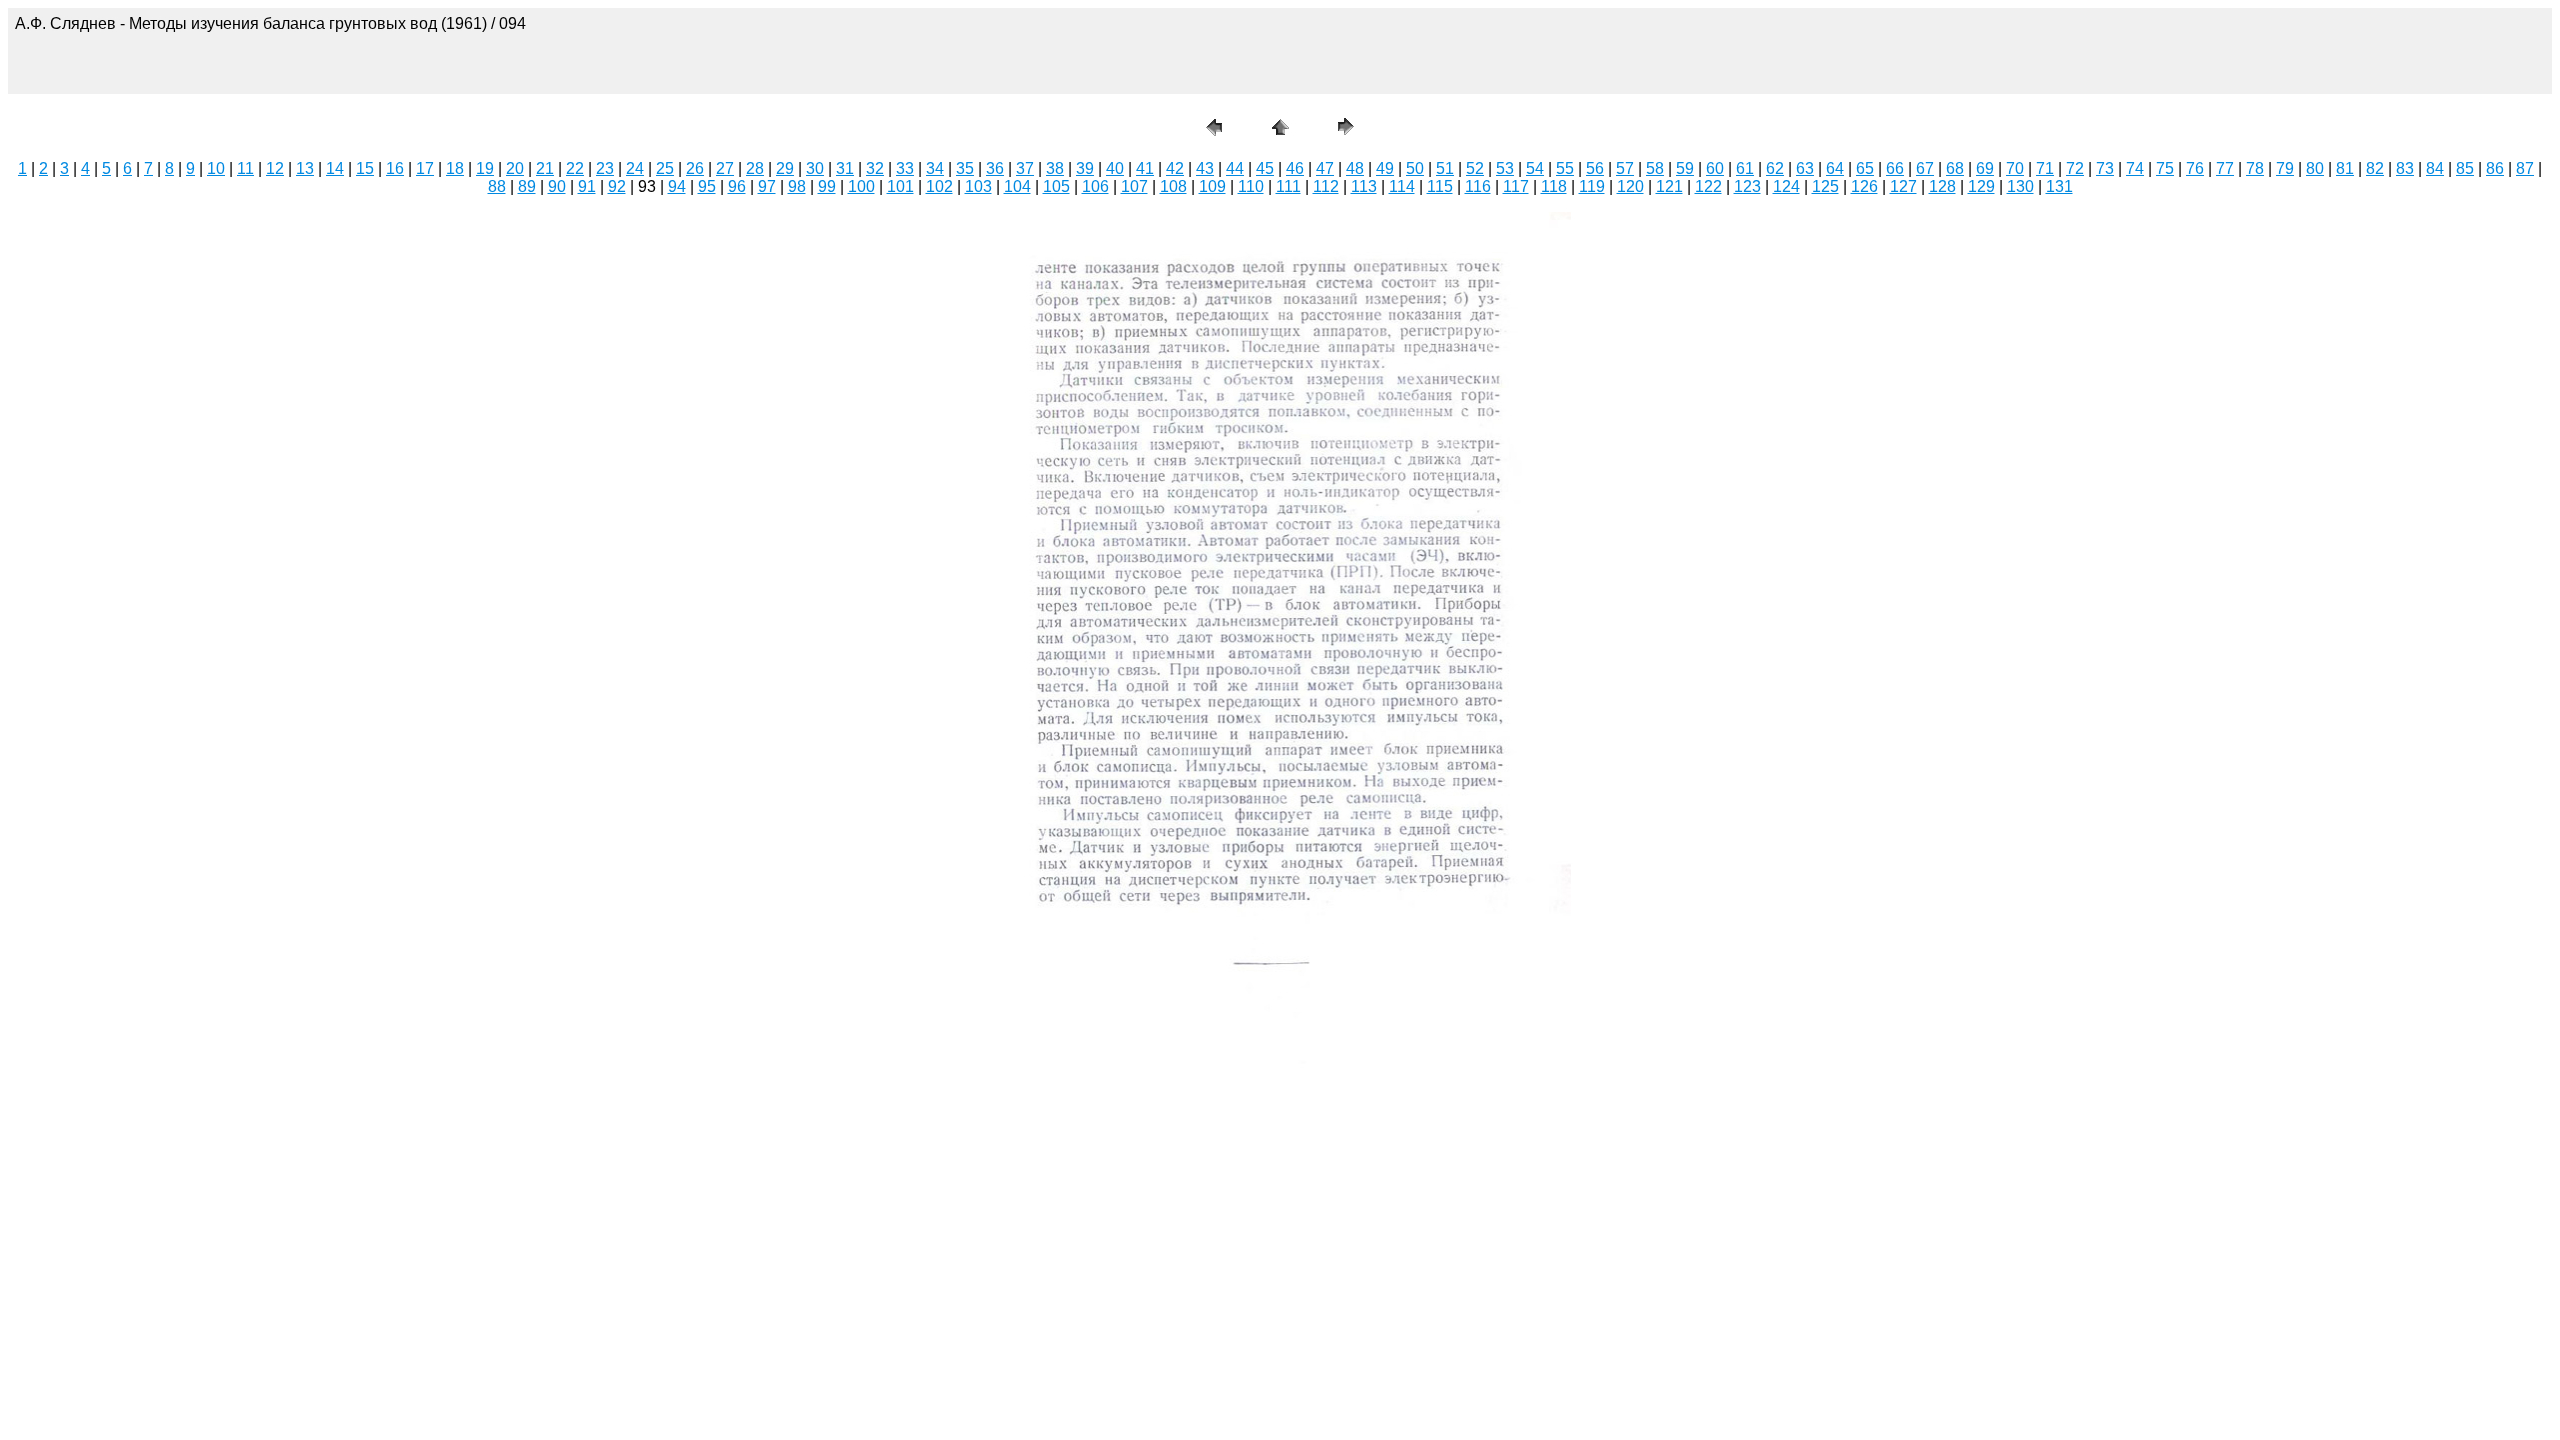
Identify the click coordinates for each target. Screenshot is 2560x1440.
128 (1942, 186)
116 (1478, 186)
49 (1385, 168)
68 (1955, 168)
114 (1402, 186)
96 (737, 186)
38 (1055, 168)
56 (1595, 168)
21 (545, 168)
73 (2105, 168)
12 (275, 168)
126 (1864, 186)
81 (2345, 168)
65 (1865, 168)
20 (515, 168)
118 (1554, 186)
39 (1085, 168)
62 (1775, 168)
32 (875, 168)
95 (707, 186)
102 (939, 186)
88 (497, 186)
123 (1747, 186)
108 (1173, 186)
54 (1535, 168)
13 (305, 168)
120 (1630, 186)
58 (1655, 168)
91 (587, 186)
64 (1835, 168)
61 (1745, 168)
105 (1056, 186)
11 (245, 168)
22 (575, 168)
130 (2020, 186)
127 (1903, 186)
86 (2495, 168)
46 (1295, 168)
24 (635, 168)
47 (1325, 168)
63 (1805, 168)
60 (1715, 168)
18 (455, 168)
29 (785, 168)
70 (2015, 168)
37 (1025, 168)
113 (1364, 186)
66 (1895, 168)
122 (1708, 186)
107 (1134, 186)
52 (1475, 168)
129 (1981, 186)
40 (1115, 168)
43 (1205, 168)
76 (2195, 168)
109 (1212, 186)
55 (1565, 168)
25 (665, 168)
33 (905, 168)
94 (677, 186)
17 (425, 168)
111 (1288, 186)
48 (1355, 168)
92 (617, 186)
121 (1669, 186)
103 (978, 186)
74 (2135, 168)
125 (1825, 186)
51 (1445, 168)
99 (827, 186)
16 (395, 168)
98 (797, 186)
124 (1786, 186)
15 (365, 168)
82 (2375, 168)
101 (900, 186)
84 (2435, 168)
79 (2285, 168)
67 (1925, 168)
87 (2525, 168)
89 (527, 186)
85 (2465, 168)
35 (965, 168)
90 (557, 186)
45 (1265, 168)
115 (1440, 186)
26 (695, 168)
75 (2165, 168)
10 (216, 168)
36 (995, 168)
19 (485, 168)
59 (1685, 168)
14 (335, 168)
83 (2405, 168)
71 (2045, 168)
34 (935, 168)
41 (1145, 168)
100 (861, 186)
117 (1516, 186)
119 (1592, 186)
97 (767, 186)
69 (1985, 168)
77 (2225, 168)
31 (845, 168)
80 (2315, 168)
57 (1625, 168)
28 (755, 168)
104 (1017, 186)
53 (1505, 168)
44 (1235, 168)
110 (1251, 186)
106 (1095, 186)
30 (815, 168)
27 (725, 168)
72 (2075, 168)
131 (2059, 186)
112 (1326, 186)
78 (2255, 168)
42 (1175, 168)
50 (1415, 168)
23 (605, 168)
